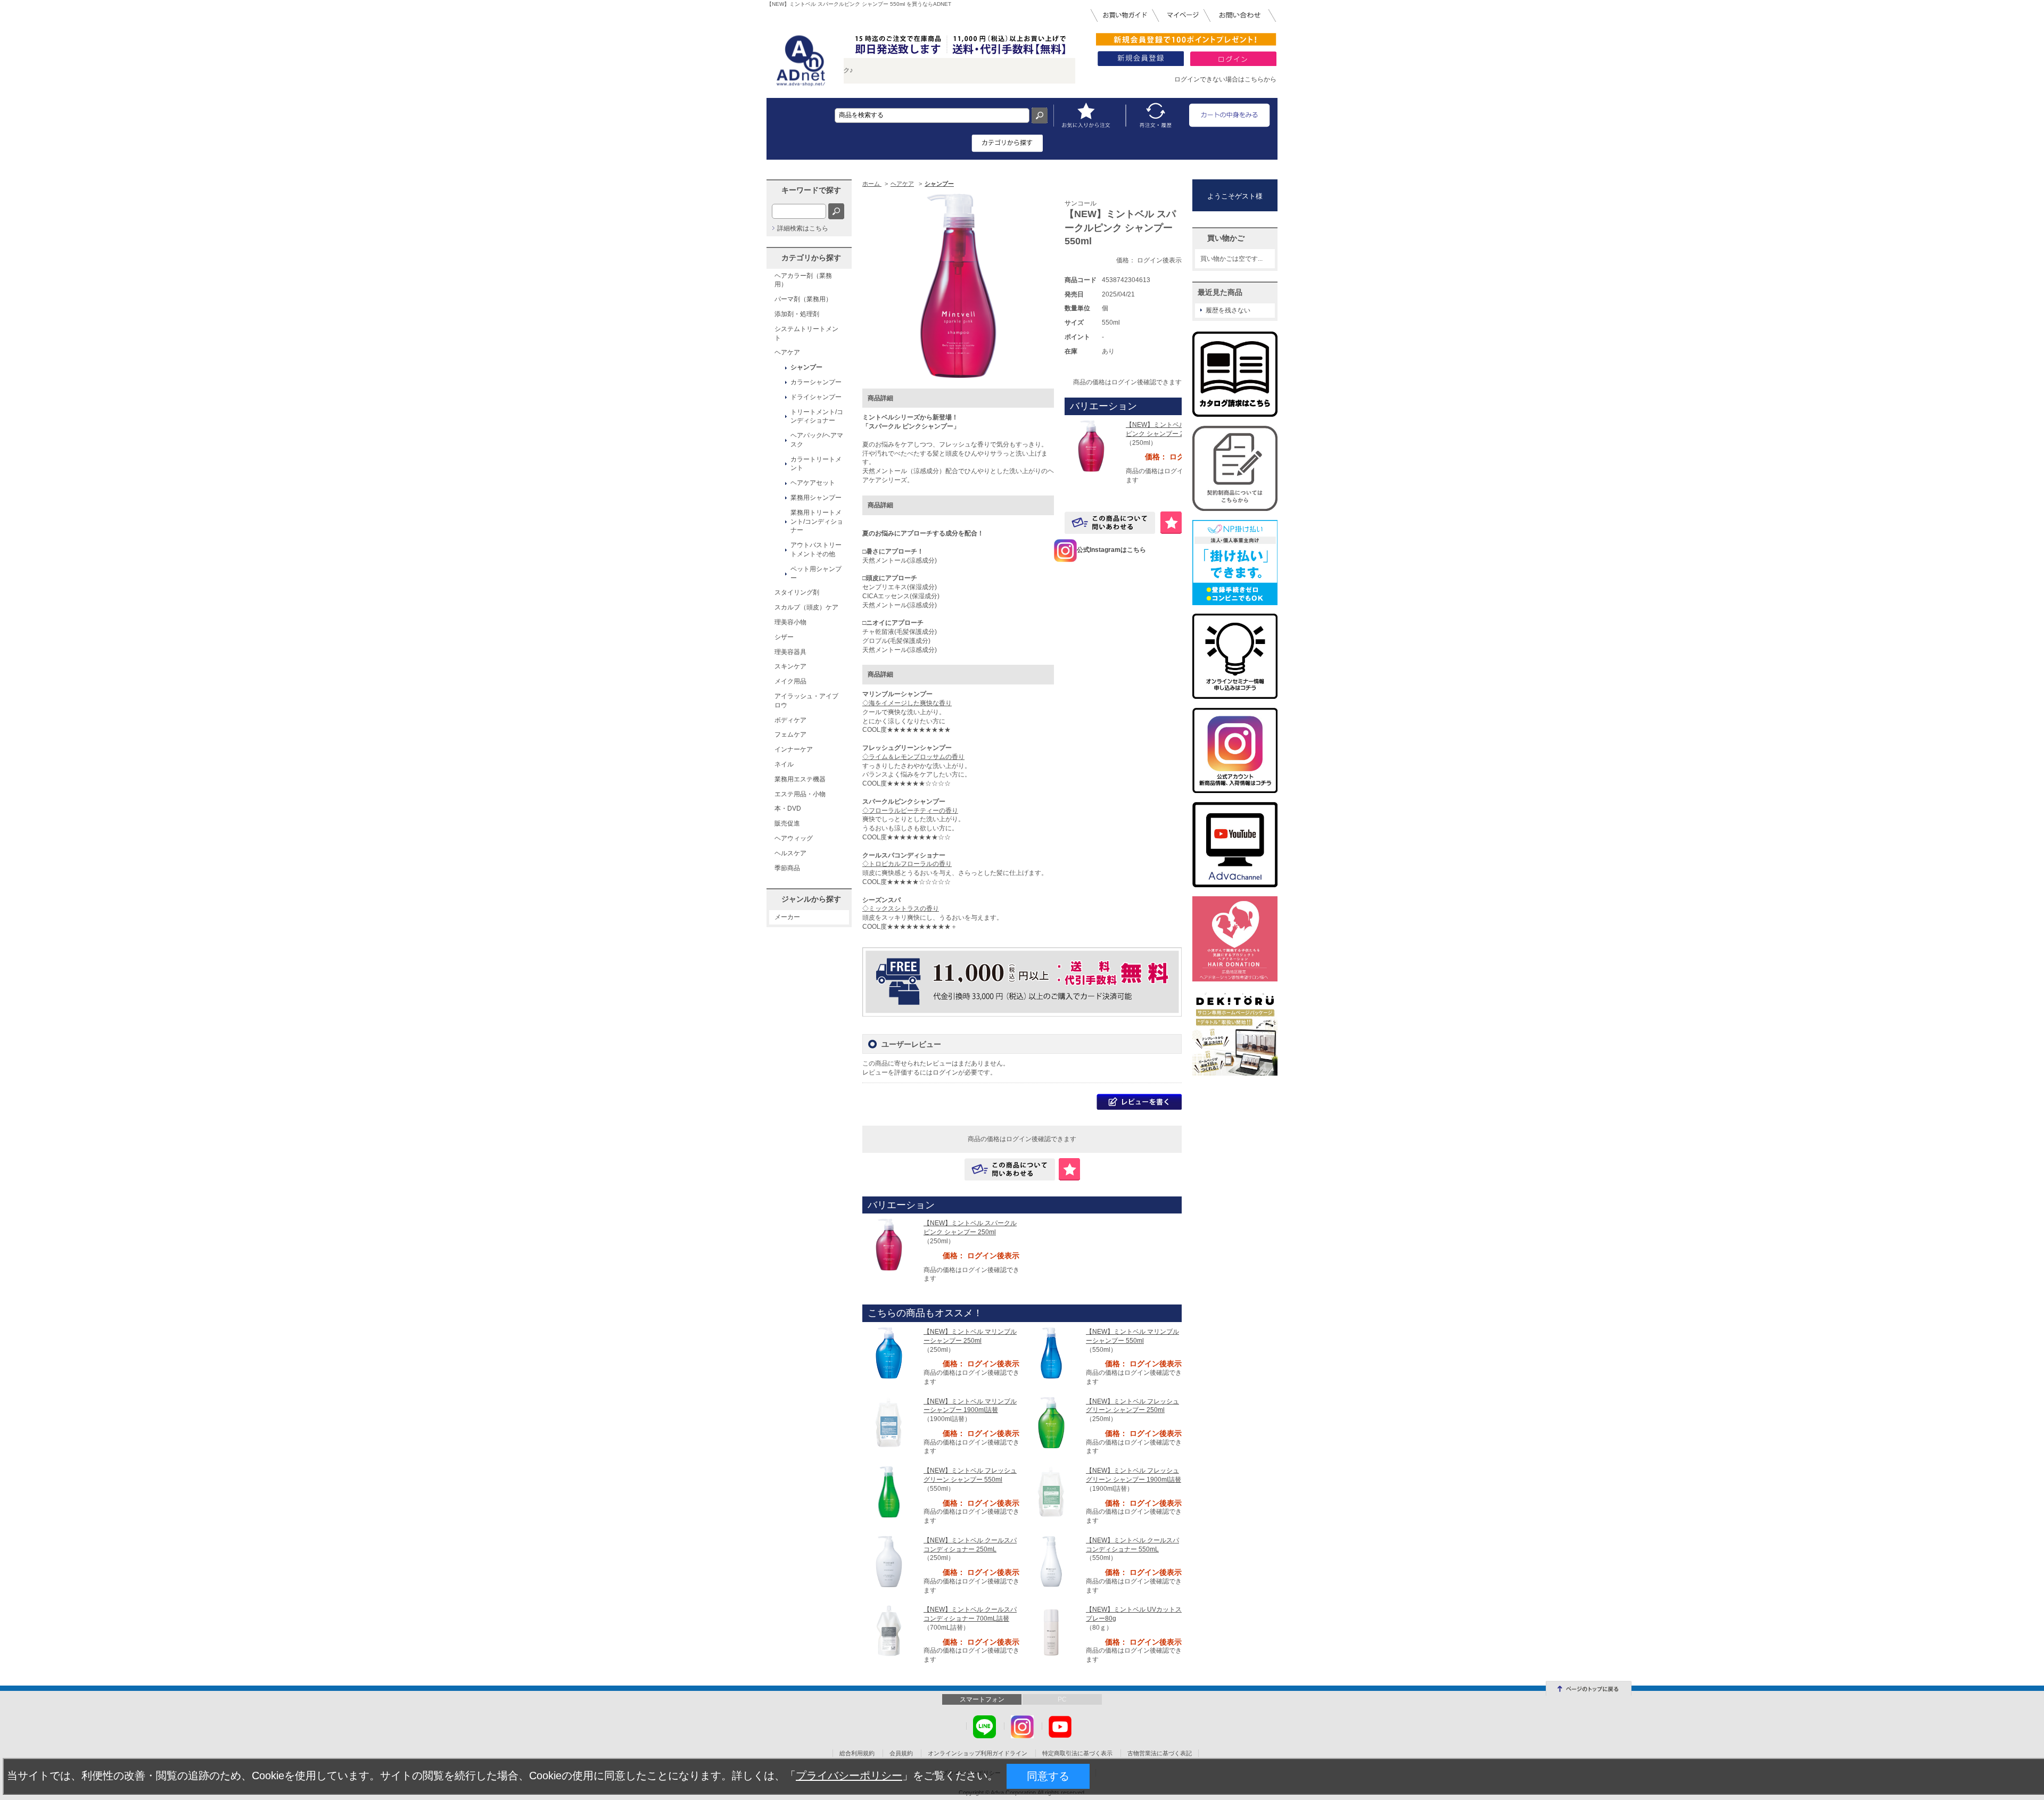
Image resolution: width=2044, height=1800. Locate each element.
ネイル (784, 764)
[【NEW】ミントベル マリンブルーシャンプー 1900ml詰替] (889, 1422)
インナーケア (794, 749)
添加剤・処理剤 (797, 314)
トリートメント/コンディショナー (817, 416)
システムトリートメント (806, 333)
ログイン (945, 1072)
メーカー (787, 917)
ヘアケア (787, 352)
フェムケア (790, 734)
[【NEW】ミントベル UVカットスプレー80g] (1051, 1631)
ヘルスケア (790, 853)
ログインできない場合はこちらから (1225, 79)
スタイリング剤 (797, 592)
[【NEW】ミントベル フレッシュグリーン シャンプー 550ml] (889, 1491)
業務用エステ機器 (800, 779)
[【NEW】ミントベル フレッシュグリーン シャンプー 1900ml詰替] (1051, 1491)
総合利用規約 (857, 1753)
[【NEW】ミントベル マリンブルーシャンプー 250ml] (889, 1352)
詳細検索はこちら (803, 228)
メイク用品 (790, 681)
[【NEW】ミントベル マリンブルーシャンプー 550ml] (1051, 1352)
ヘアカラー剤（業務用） (803, 280)
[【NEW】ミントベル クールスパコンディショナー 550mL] (1051, 1561)
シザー (784, 637)
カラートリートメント (816, 464)
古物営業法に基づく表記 (1160, 1753)
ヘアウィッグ (794, 838)
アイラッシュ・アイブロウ (806, 701)
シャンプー (806, 367)
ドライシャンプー (816, 397)
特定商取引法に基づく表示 (1077, 1753)
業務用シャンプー (816, 498)
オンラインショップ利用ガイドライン (978, 1753)
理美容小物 (790, 622)
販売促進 (787, 823)
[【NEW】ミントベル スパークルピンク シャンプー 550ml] (958, 285)
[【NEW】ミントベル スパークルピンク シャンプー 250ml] (1091, 445)
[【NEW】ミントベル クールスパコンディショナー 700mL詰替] (889, 1630)
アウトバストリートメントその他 (816, 550)
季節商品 (787, 868)
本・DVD (788, 808)
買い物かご (1226, 238)
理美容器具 (790, 652)
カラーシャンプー (816, 382)
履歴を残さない (1228, 310)
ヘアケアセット (813, 483)
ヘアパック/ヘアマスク (817, 440)
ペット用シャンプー (816, 573)
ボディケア (790, 720)
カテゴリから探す (811, 258)
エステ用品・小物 (800, 794)
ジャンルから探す (811, 899)
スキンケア (790, 666)
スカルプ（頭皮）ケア (806, 607)
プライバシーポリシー (849, 1776)
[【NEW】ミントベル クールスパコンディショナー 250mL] (889, 1561)
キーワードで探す (811, 190)
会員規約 (901, 1753)
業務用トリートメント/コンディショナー (817, 522)
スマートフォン (982, 1699)
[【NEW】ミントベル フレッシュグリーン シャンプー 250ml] (1051, 1422)
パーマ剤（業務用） (803, 299)
